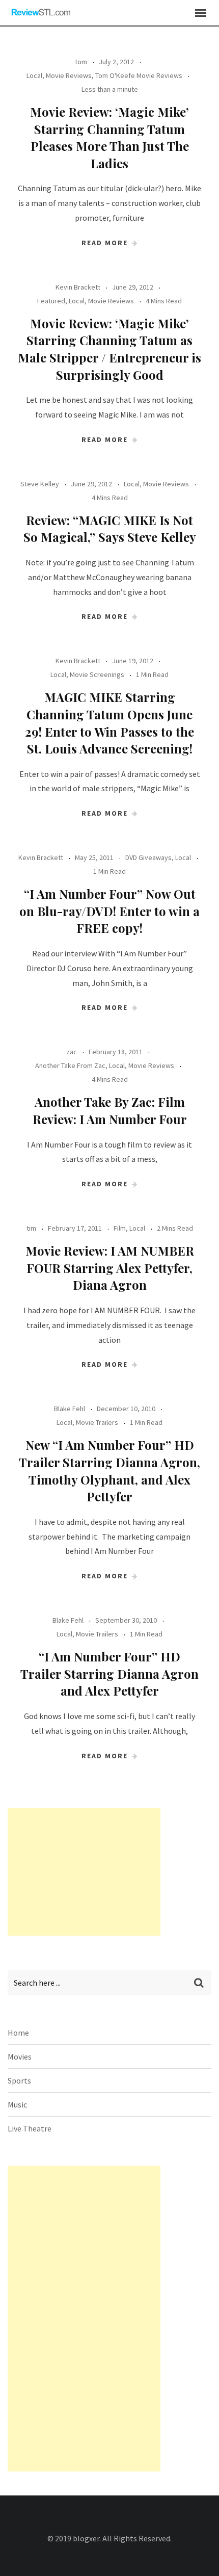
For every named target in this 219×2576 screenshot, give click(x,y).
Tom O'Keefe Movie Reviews (139, 75)
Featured (51, 301)
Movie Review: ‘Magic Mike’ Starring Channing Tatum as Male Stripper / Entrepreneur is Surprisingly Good (109, 349)
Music (17, 2104)
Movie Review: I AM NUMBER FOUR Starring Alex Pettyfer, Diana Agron (110, 1268)
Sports (19, 2080)
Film (120, 1228)
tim (31, 1228)
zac (72, 1052)
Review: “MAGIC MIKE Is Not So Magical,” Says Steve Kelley (110, 529)
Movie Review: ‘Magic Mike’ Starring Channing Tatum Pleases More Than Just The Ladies (109, 137)
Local (34, 75)
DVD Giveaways (148, 857)
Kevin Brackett (78, 287)
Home (18, 2033)
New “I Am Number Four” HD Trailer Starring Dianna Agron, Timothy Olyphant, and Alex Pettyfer (109, 1471)
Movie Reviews (69, 75)
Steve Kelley (40, 484)
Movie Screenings (97, 674)
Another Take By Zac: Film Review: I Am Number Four (110, 1110)
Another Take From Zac (70, 1065)
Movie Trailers (97, 1422)
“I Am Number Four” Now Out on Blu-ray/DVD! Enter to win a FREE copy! (109, 911)
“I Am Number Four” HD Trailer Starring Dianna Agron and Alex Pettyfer (109, 1673)
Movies (20, 2057)
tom (81, 62)
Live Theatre (30, 2128)
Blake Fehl (70, 1409)
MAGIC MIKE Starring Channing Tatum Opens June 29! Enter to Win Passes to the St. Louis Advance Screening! (109, 723)
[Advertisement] (84, 1872)
